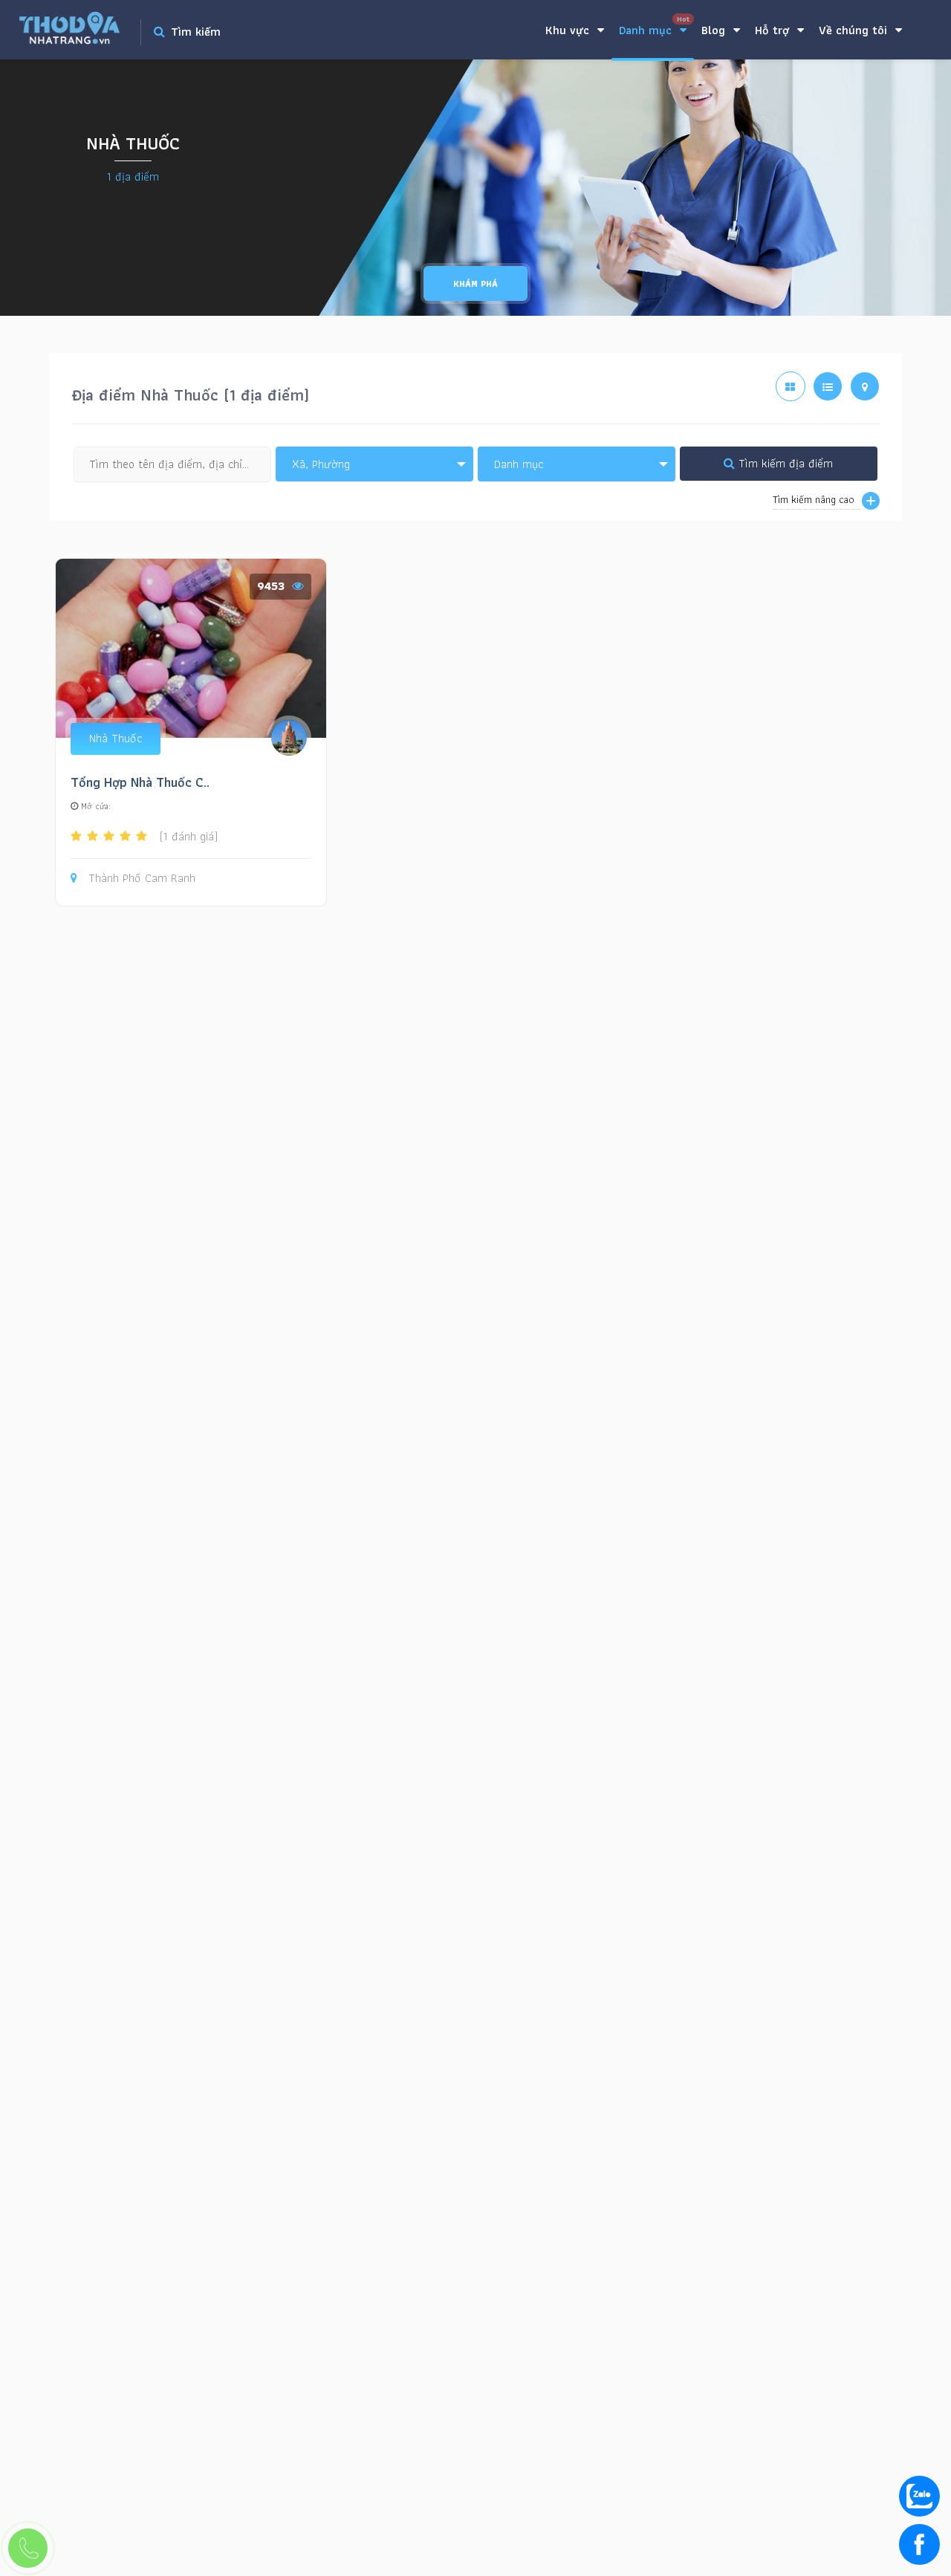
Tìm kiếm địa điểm (784, 463)
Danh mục (654, 26)
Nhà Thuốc (116, 738)
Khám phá (475, 283)
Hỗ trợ (774, 30)
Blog (715, 30)
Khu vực (569, 30)
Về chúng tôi (855, 30)
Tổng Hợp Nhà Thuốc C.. (140, 782)
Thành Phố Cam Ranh (142, 879)
